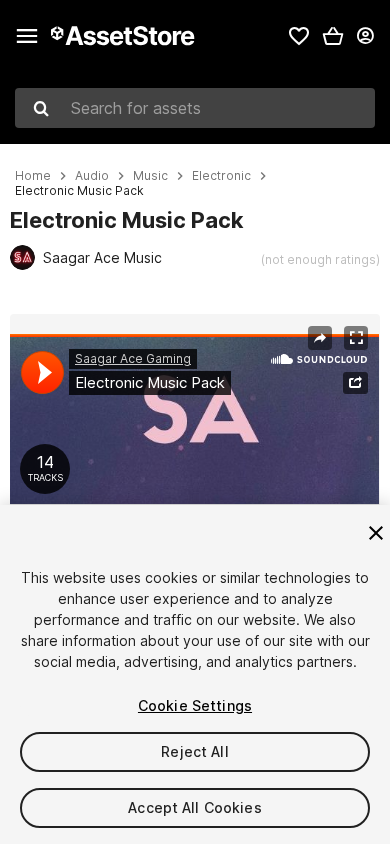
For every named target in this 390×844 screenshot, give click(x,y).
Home (33, 176)
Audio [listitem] (92, 176)
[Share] (320, 338)
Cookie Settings (195, 705)
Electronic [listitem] (221, 176)
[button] (333, 36)
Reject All (194, 751)
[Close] (376, 533)
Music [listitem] (150, 176)
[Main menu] (27, 36)
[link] (299, 36)
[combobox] (195, 108)
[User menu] (365, 36)
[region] (194, 438)
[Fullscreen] (356, 338)
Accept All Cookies (195, 807)
